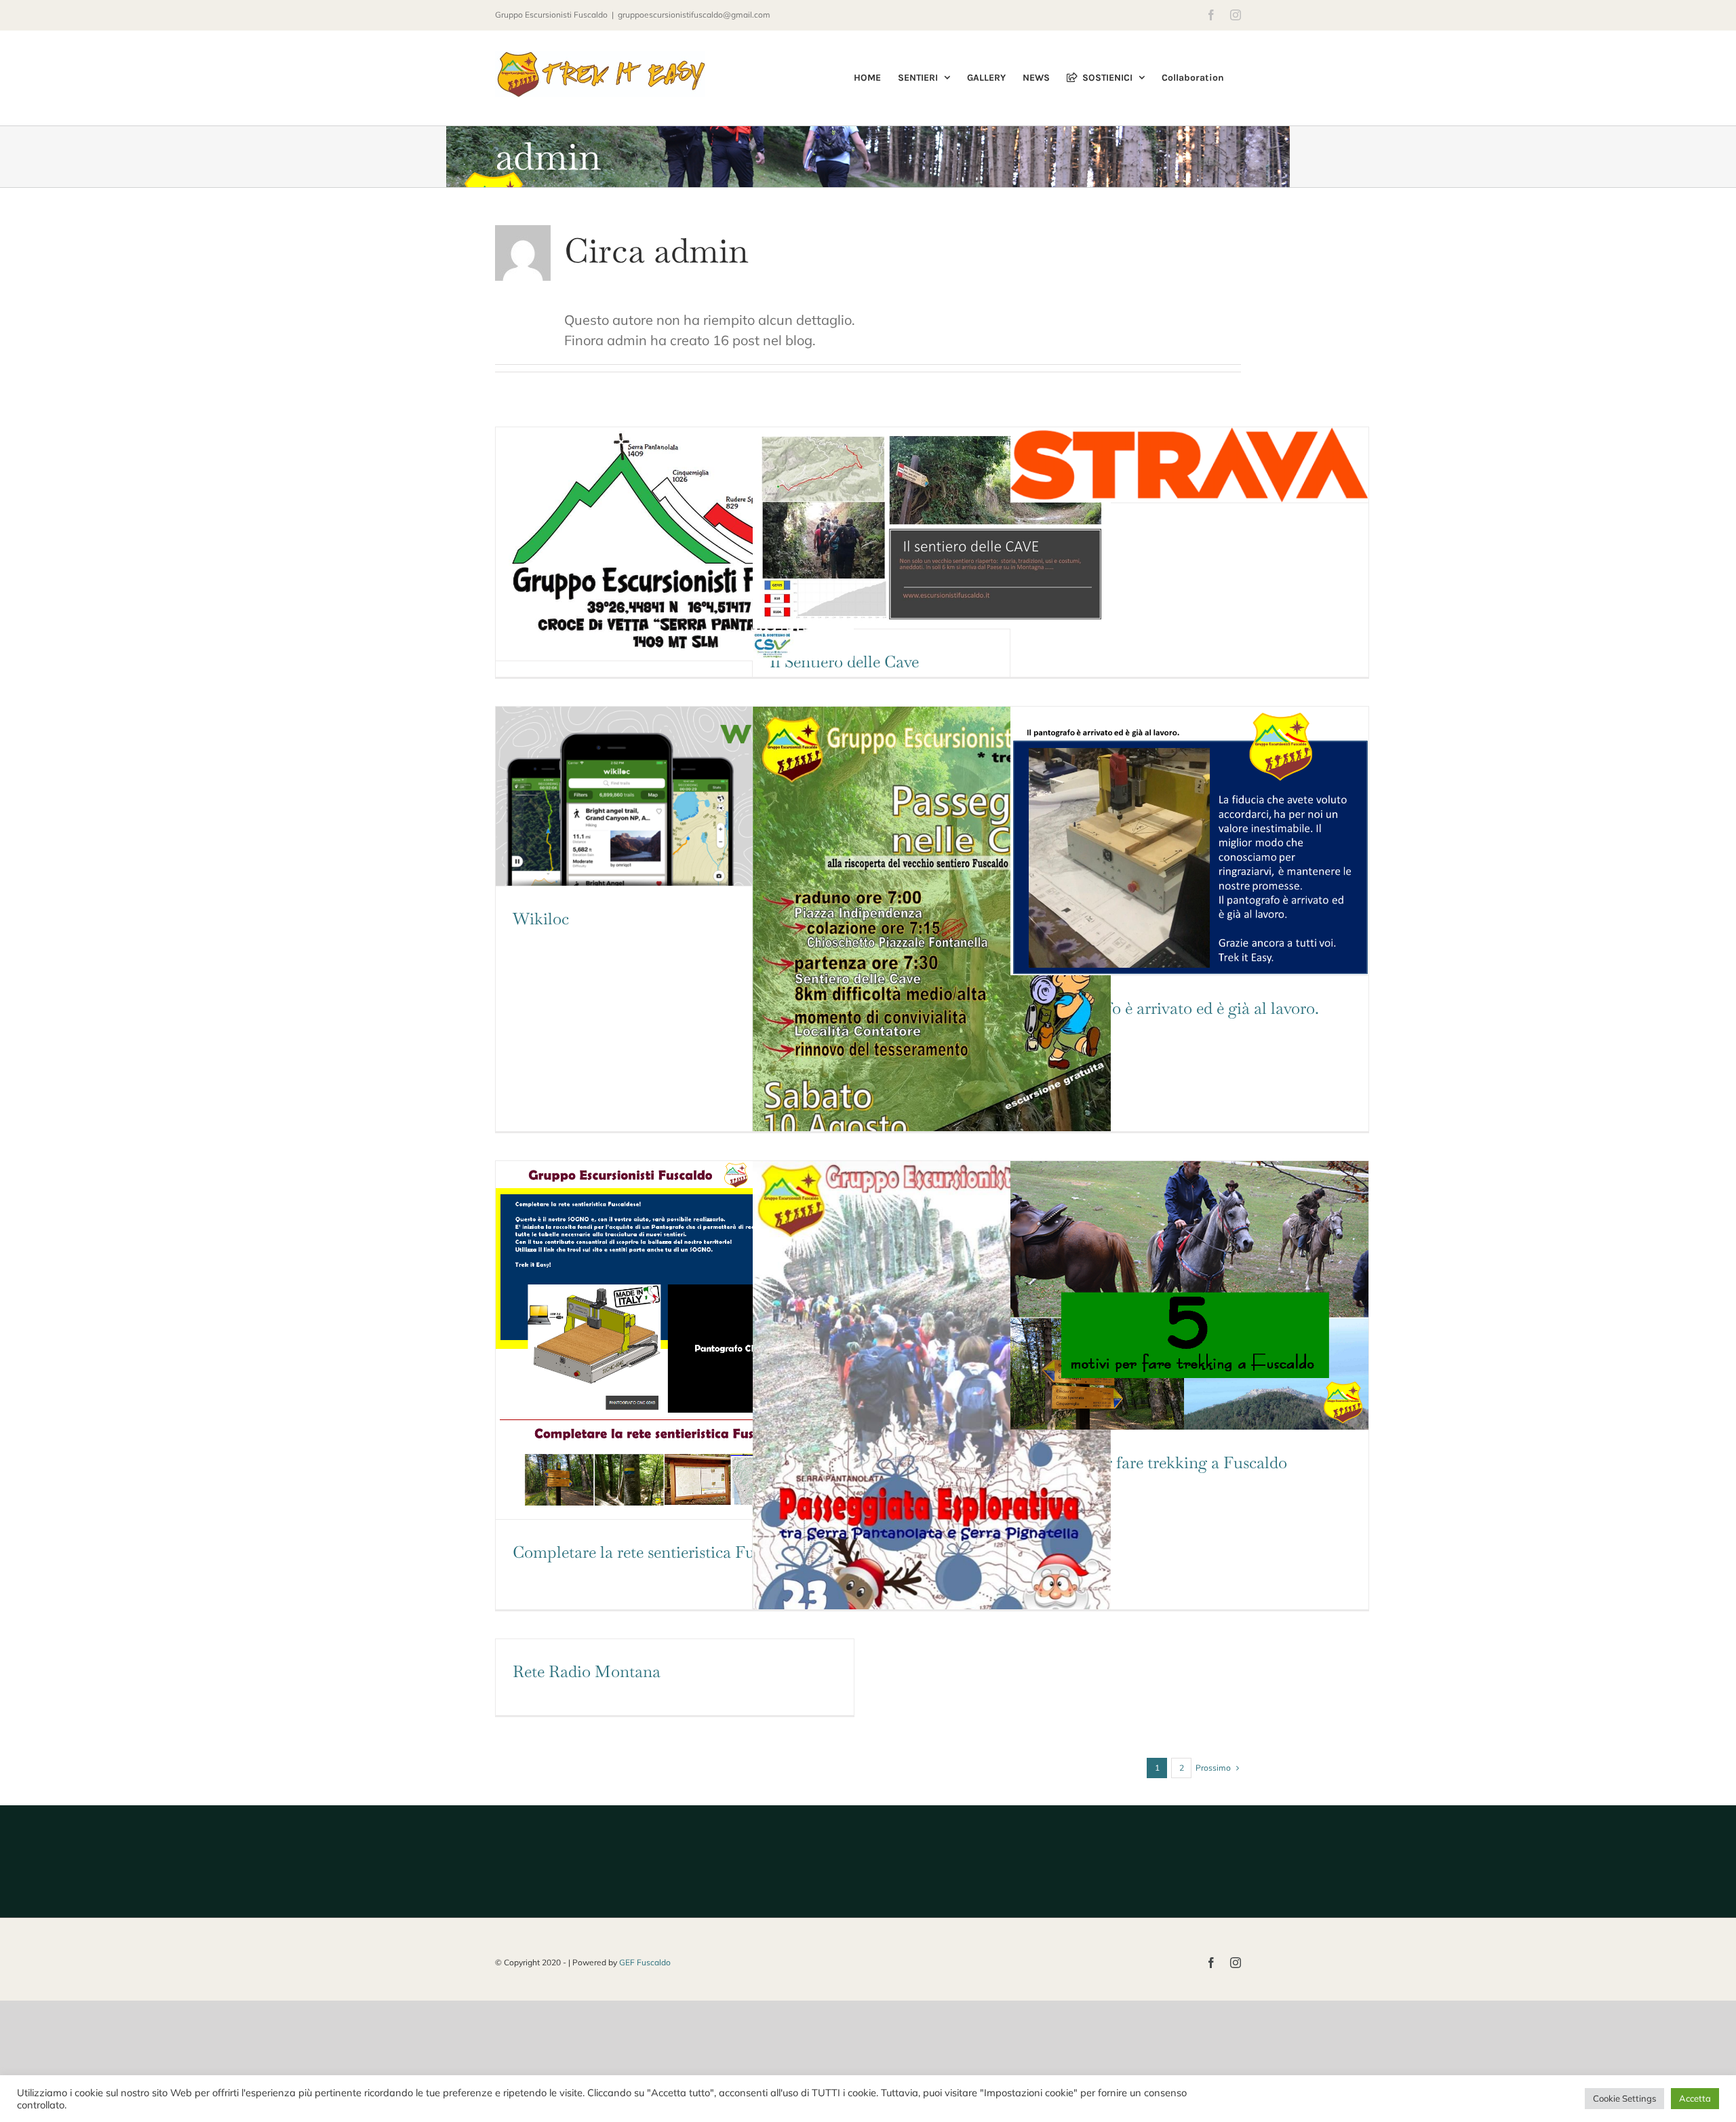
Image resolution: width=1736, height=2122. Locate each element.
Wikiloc (541, 919)
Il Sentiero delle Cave (844, 662)
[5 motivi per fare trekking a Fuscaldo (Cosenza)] (1189, 1295)
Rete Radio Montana (587, 1671)
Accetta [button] (1695, 2098)
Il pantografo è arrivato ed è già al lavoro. (1173, 1008)
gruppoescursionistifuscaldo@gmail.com (694, 15)
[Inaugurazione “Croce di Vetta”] (675, 544)
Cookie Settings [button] (1624, 2098)
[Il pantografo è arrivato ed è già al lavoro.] (1189, 841)
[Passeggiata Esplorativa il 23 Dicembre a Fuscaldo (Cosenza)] (932, 1414)
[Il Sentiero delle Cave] (932, 528)
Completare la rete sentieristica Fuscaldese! (664, 1552)
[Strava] (1189, 465)
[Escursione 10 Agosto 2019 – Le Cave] (932, 960)
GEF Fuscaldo (645, 1962)
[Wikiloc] (675, 796)
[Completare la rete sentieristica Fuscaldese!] (675, 1340)
